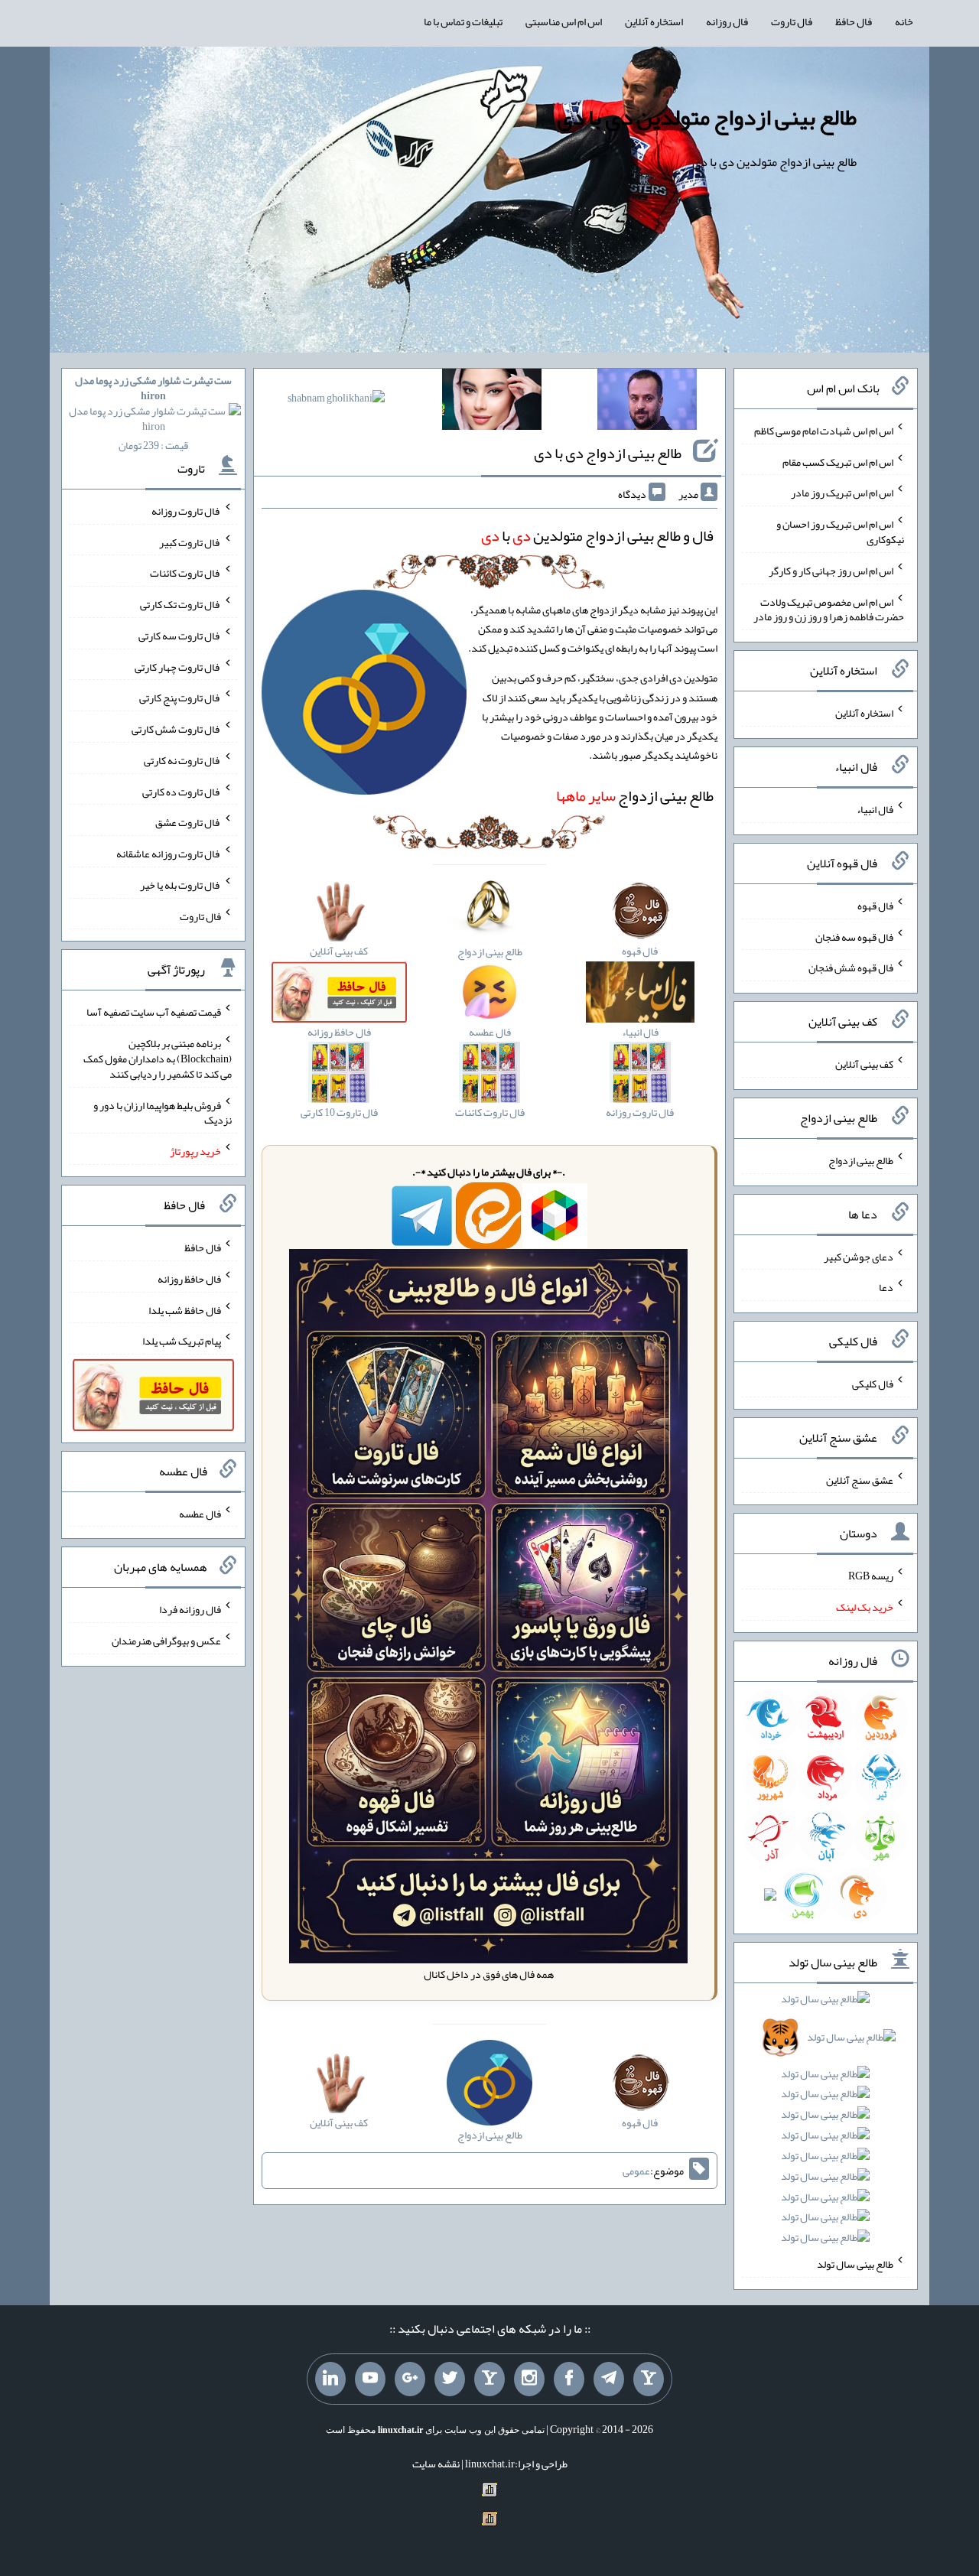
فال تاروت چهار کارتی (178, 666)
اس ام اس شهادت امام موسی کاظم (824, 431)
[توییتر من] (450, 2379)
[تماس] (489, 2379)
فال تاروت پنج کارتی (180, 698)
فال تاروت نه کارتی (182, 760)
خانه (904, 21)
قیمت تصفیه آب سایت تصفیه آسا (154, 1012)
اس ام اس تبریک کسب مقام (838, 461)
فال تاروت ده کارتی (182, 791)
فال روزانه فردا (190, 1609)
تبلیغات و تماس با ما (463, 21)
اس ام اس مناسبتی (564, 21)
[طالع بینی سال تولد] (826, 2123)
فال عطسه (200, 1513)
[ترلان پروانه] (492, 402)
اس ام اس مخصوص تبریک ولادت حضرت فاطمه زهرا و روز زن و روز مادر (829, 609)
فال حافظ (854, 21)
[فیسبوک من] (569, 2379)
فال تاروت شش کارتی (176, 729)
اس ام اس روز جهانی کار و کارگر (831, 571)
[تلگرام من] (609, 2379)
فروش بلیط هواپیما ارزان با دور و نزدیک (163, 1112)
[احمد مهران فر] (647, 402)
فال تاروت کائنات (185, 573)
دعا (886, 1287)
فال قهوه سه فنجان (854, 936)
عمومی (636, 2171)
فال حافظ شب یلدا (185, 1309)
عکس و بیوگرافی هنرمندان (166, 1641)
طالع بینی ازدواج (635, 795)
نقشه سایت (436, 2464)
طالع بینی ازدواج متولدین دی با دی (707, 117)
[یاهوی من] (649, 2379)
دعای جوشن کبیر (859, 1256)
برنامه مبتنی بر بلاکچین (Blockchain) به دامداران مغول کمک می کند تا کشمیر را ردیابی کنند (158, 1059)
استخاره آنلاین (654, 21)
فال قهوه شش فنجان (851, 968)
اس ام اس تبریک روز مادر (842, 493)
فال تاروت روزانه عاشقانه (169, 854)
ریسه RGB (871, 1576)
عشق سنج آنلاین (860, 1479)
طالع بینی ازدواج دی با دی (608, 453)
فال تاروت (792, 21)
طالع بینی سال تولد (855, 2264)
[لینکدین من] (330, 2379)
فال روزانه (727, 21)
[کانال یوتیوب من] (370, 2379)
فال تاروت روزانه (186, 511)
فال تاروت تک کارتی (181, 604)
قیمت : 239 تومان (153, 413)
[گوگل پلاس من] (410, 2379)
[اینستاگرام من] (529, 2379)
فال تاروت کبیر (190, 542)
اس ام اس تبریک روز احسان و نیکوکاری (840, 532)
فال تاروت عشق (188, 822)
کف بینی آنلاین (864, 1064)
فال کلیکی (873, 1384)
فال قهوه (875, 906)
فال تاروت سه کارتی (180, 636)
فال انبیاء (875, 809)
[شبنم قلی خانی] (336, 401)
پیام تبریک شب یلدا (182, 1341)
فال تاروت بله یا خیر (181, 885)
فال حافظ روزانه (189, 1279)
